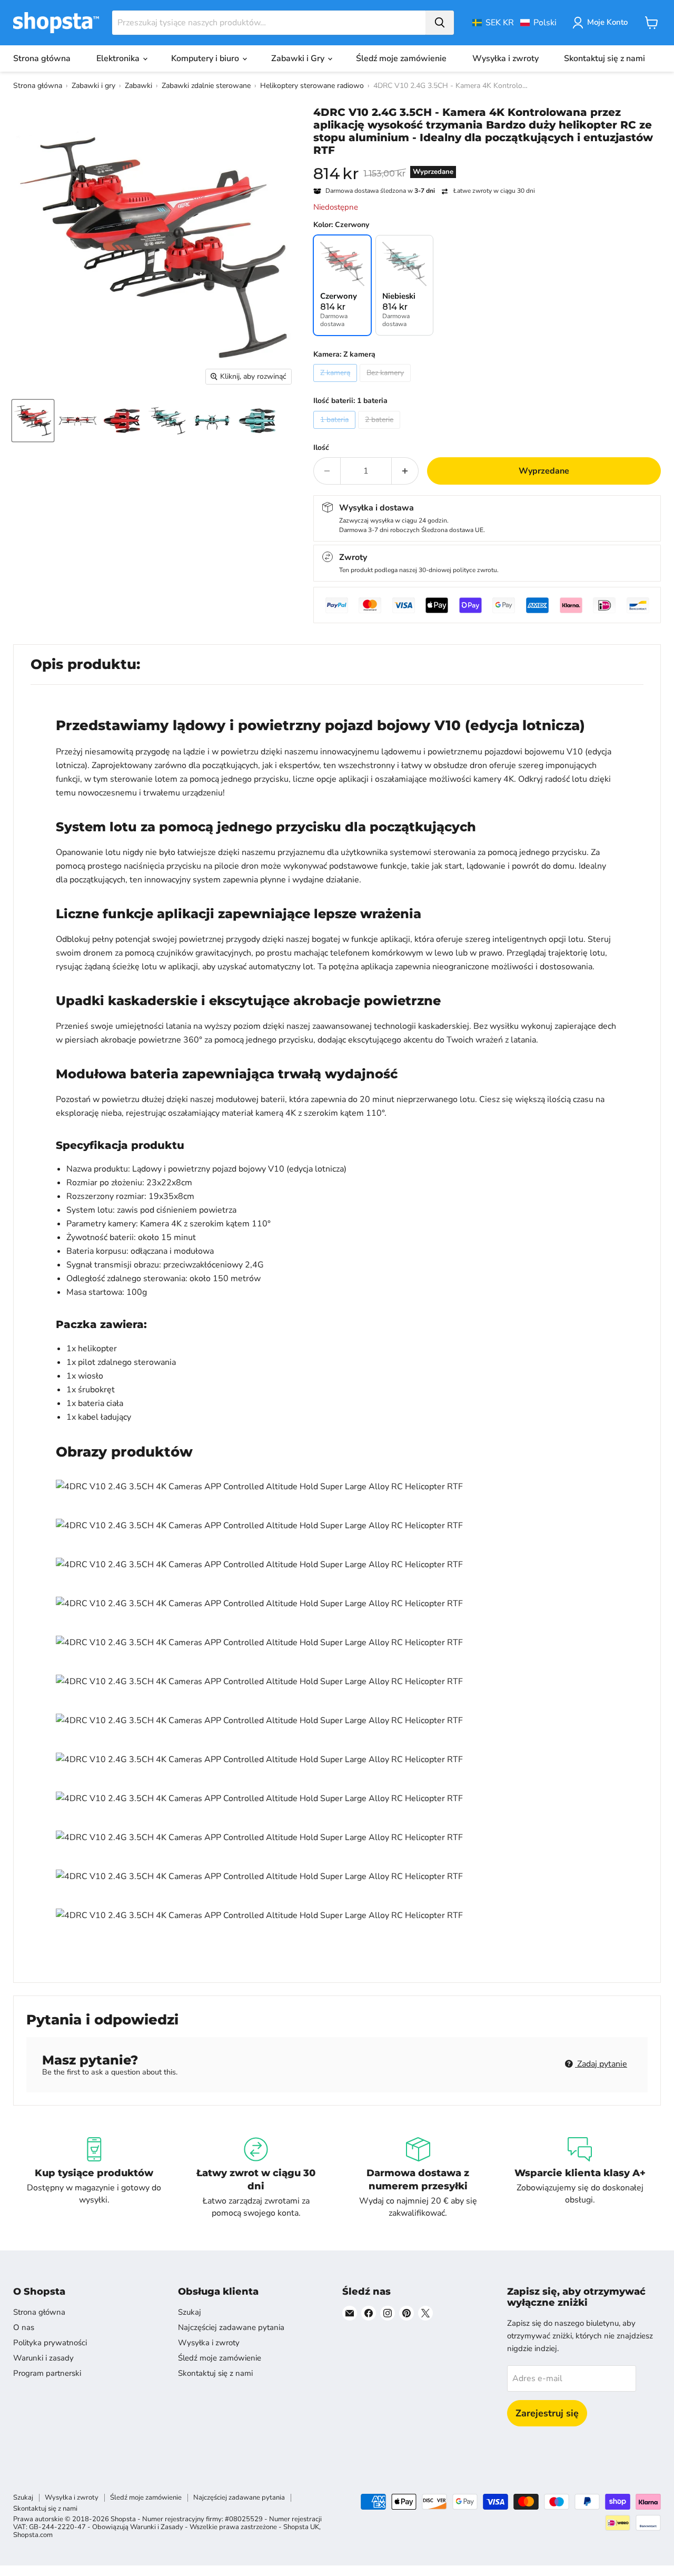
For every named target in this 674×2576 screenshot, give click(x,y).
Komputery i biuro (206, 58)
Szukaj (190, 2312)
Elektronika (119, 58)
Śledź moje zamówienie (401, 58)
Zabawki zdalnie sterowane (206, 86)
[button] (514, 23)
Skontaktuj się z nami (604, 58)
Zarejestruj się (547, 2413)
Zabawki (138, 86)
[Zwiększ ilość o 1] (405, 471)
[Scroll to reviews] (487, 163)
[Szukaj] (440, 23)
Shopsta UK (301, 2527)
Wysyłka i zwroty (506, 58)
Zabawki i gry (93, 86)
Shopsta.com (33, 2535)
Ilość (321, 448)
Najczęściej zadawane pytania (231, 2327)
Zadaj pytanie (601, 2064)
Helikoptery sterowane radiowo (312, 86)
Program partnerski (47, 2373)
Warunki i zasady (43, 2358)
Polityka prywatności (50, 2343)
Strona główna (42, 58)
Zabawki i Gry (299, 58)
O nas (24, 2327)
